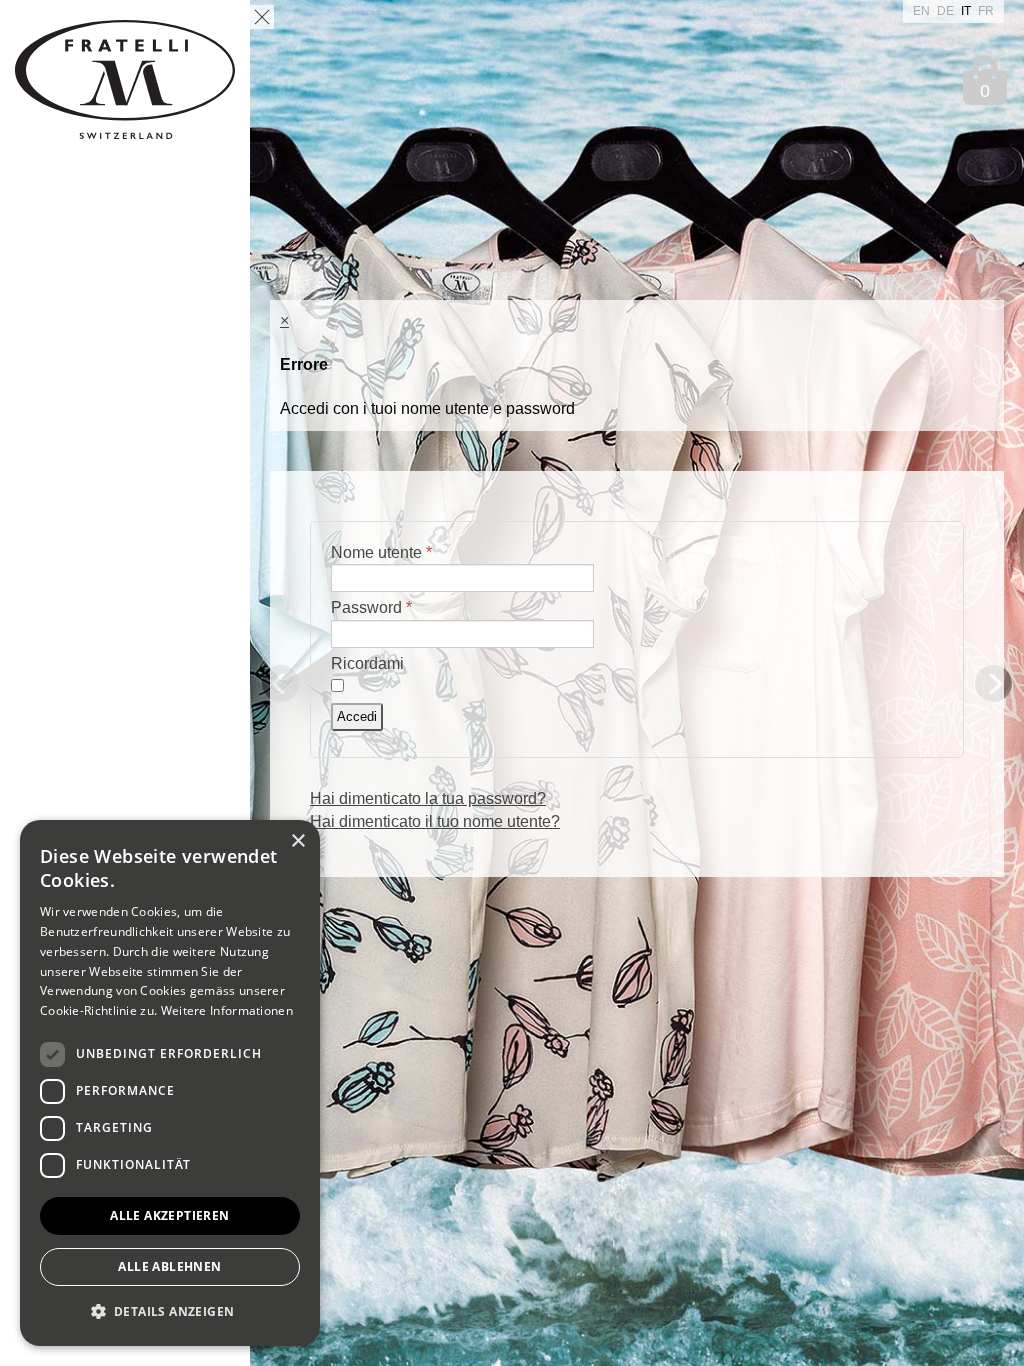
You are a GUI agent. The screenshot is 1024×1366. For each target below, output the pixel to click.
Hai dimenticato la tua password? (428, 798)
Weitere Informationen (227, 1010)
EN (923, 11)
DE (947, 11)
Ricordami (367, 663)
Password (371, 607)
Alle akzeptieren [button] (169, 1215)
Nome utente (381, 552)
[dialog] (170, 1083)
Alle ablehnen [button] (169, 1266)
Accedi (357, 716)
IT (967, 11)
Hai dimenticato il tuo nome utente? (435, 821)
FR (986, 11)
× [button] (297, 841)
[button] (170, 1312)
